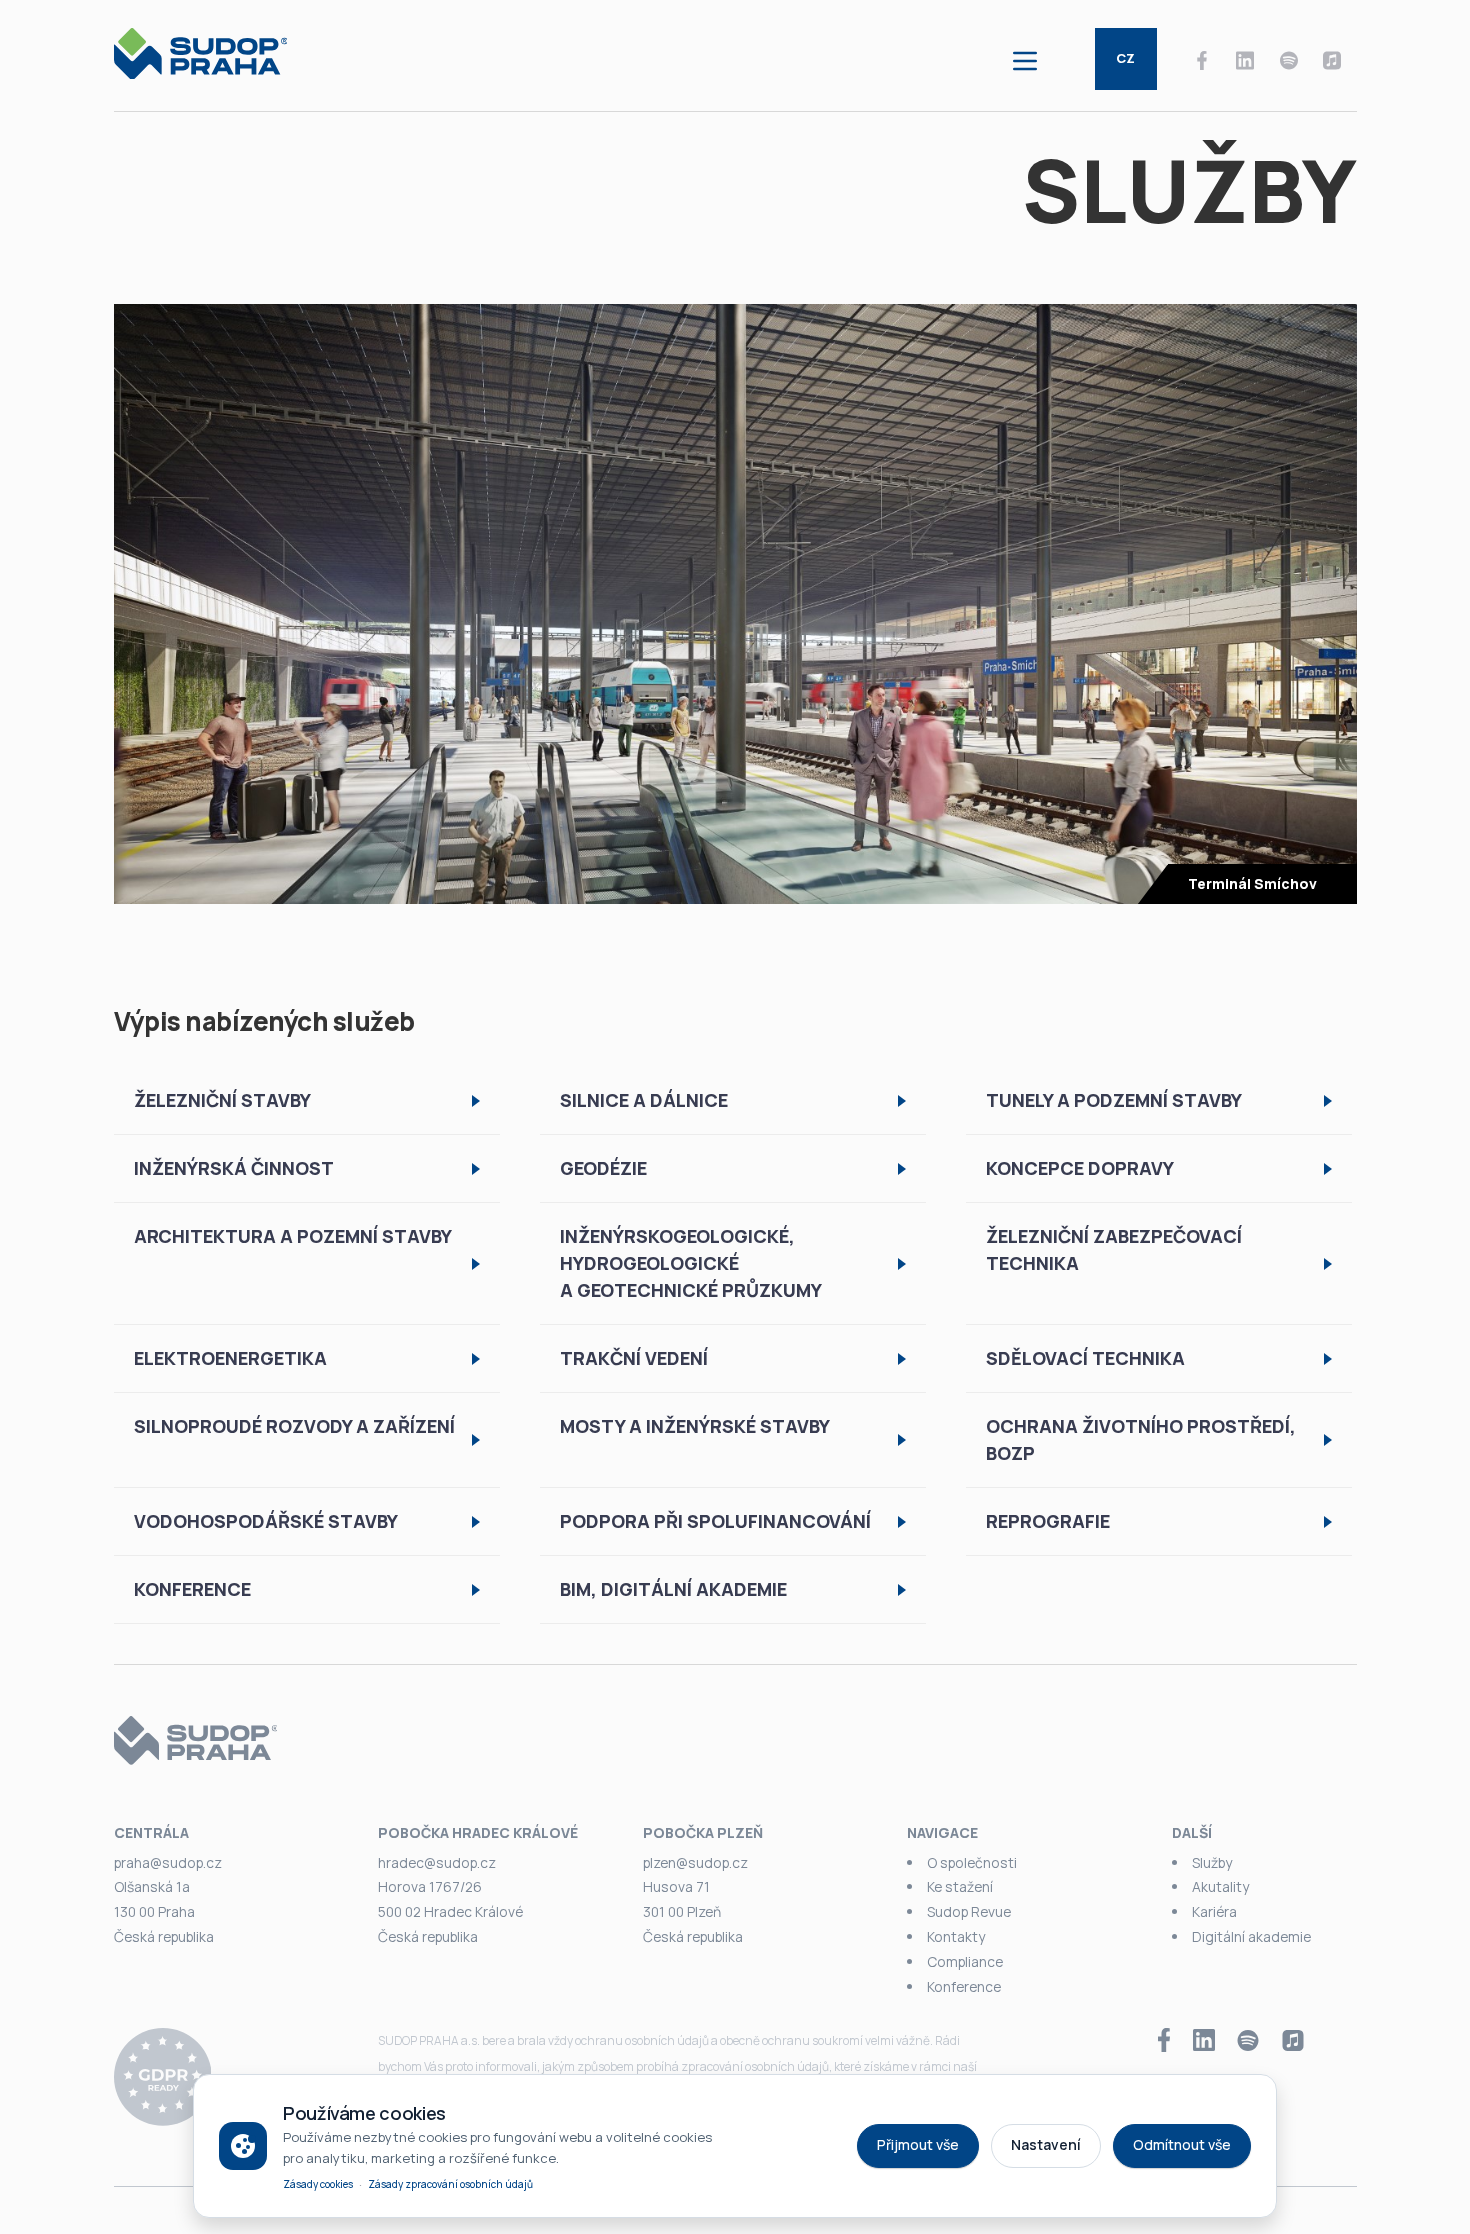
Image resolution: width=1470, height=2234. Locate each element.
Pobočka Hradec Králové (478, 1832)
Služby (1212, 1862)
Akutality (1220, 1886)
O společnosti (972, 1862)
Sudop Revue (969, 1911)
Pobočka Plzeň (703, 1832)
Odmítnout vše (1182, 2144)
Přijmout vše (918, 2144)
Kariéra (1214, 1911)
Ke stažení (960, 1886)
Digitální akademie (1251, 1936)
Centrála (151, 1832)
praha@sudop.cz (168, 1862)
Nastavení (1046, 2144)
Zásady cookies (318, 2184)
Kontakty (956, 1936)
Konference (964, 1986)
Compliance (965, 1961)
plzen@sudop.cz (695, 1862)
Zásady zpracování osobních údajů (450, 2184)
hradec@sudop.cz (437, 1862)
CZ (1125, 58)
